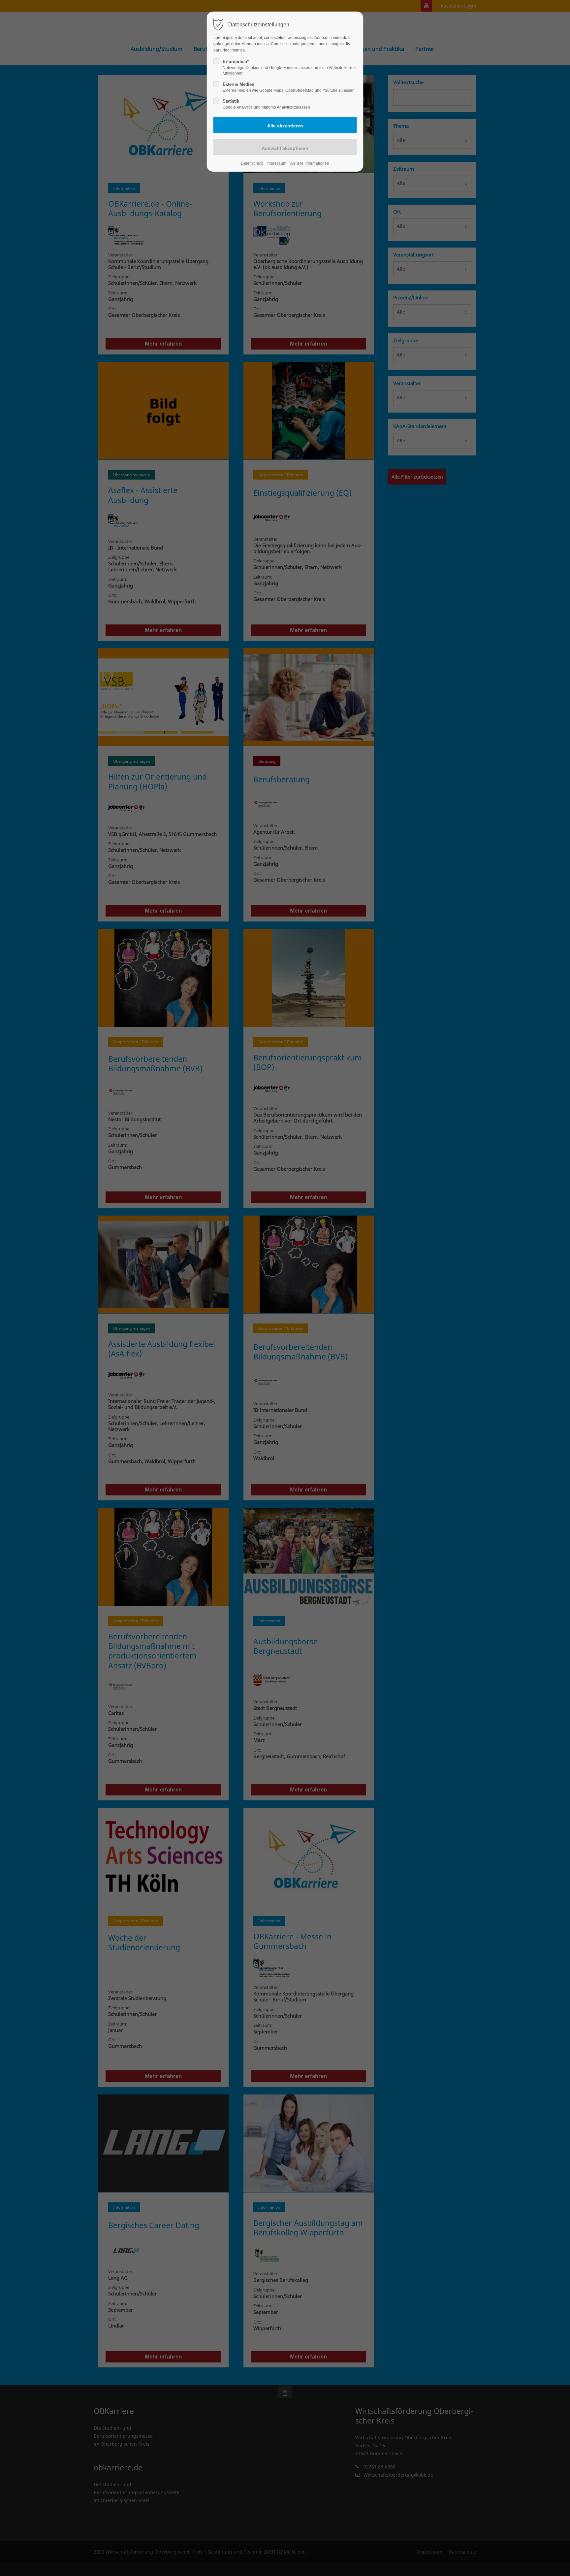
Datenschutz (252, 163)
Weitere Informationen (309, 163)
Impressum (276, 163)
